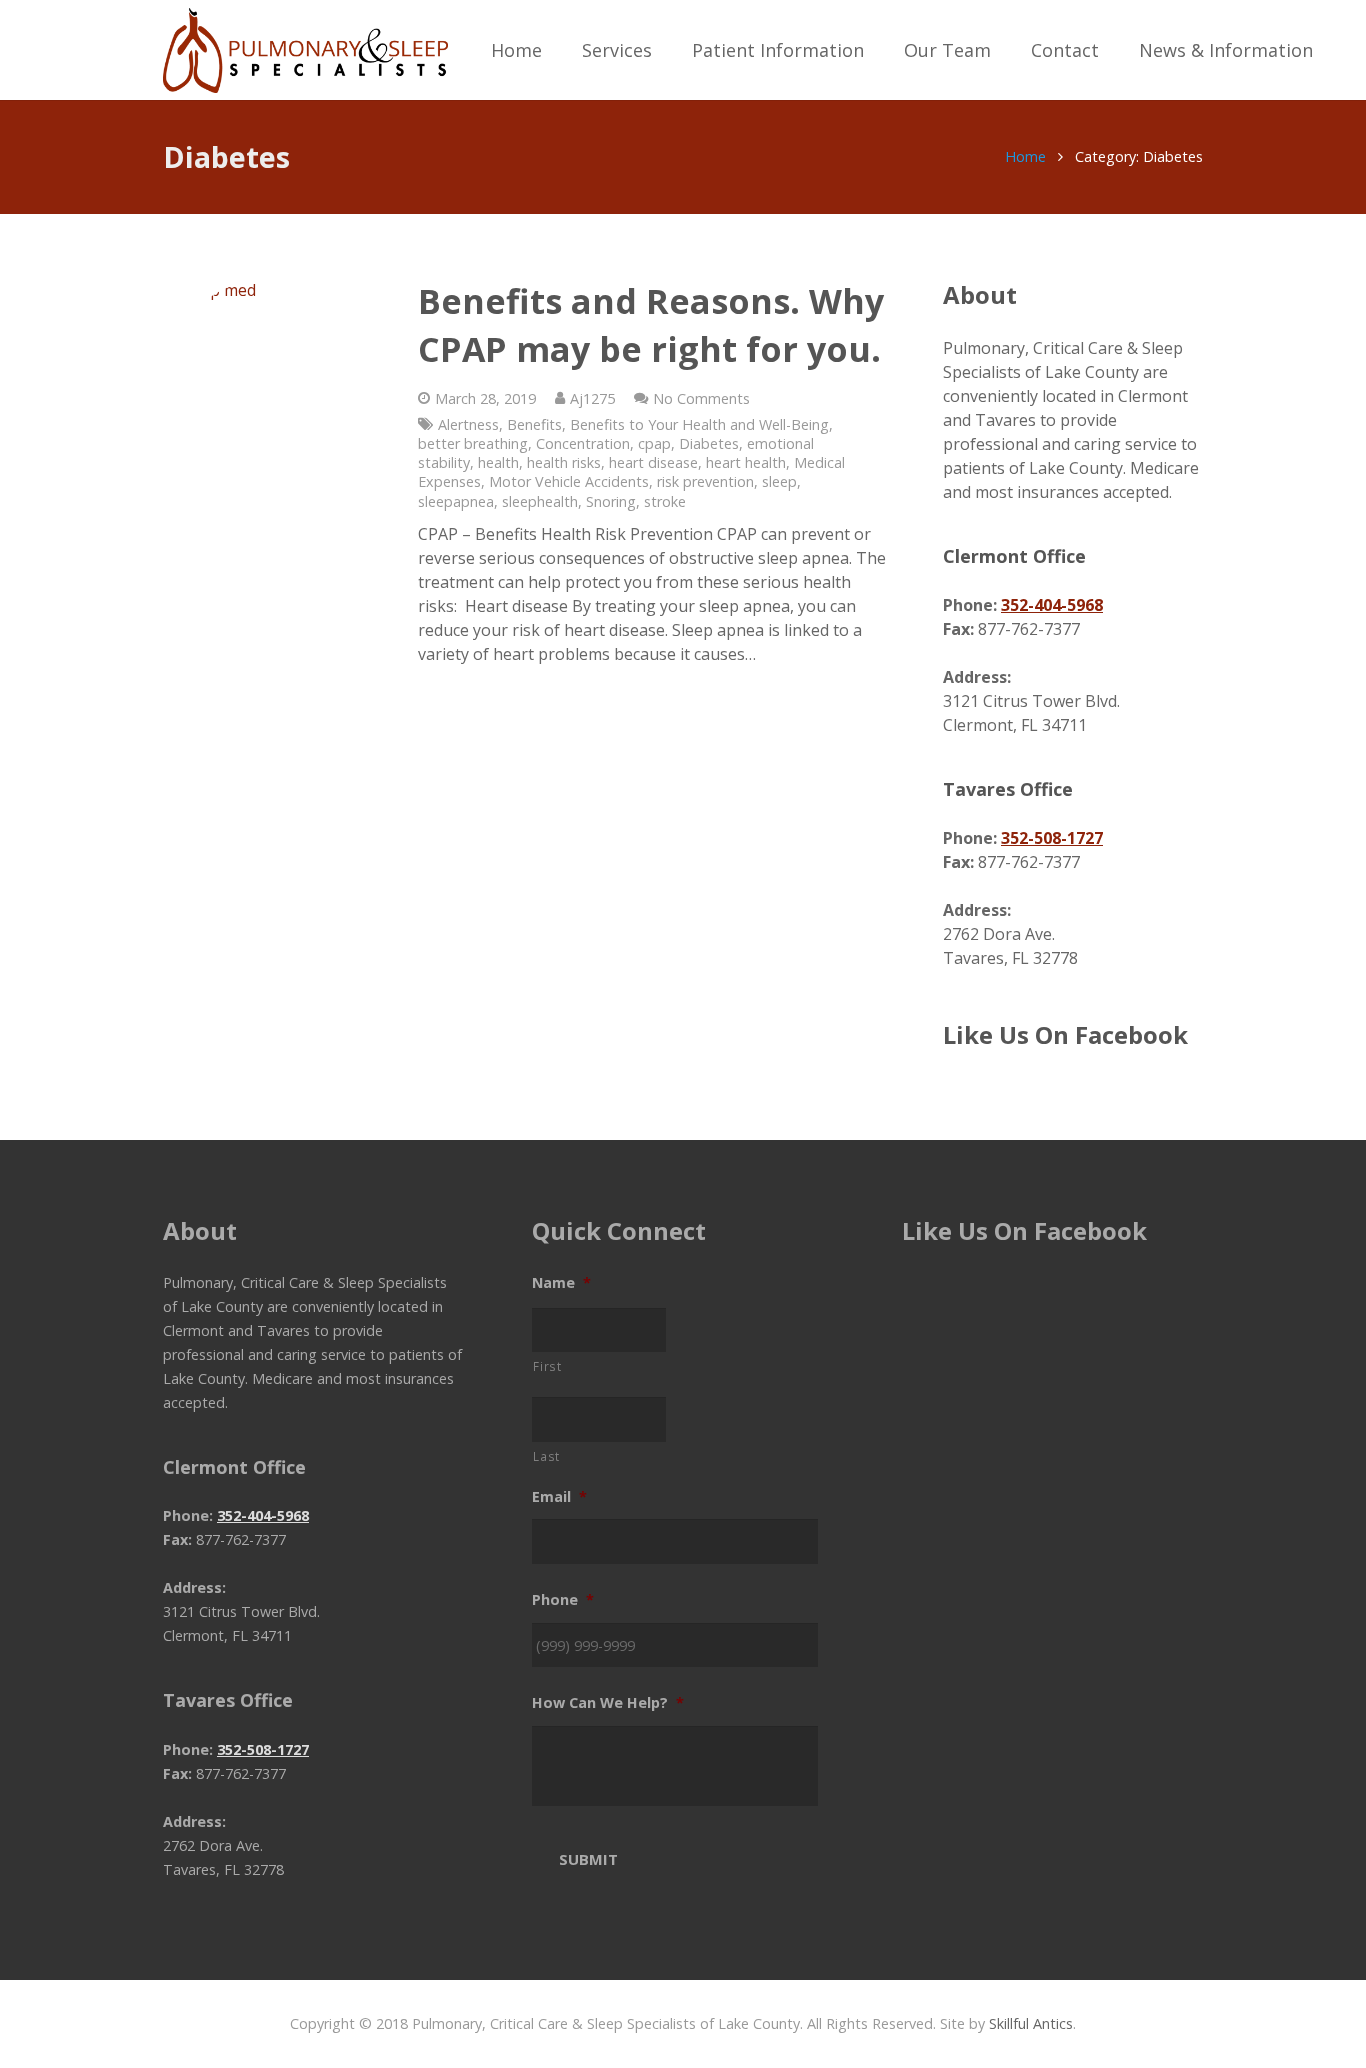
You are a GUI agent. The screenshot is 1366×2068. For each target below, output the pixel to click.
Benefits (534, 424)
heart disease (653, 462)
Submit (588, 1859)
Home (1025, 156)
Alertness (468, 424)
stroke (665, 501)
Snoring (611, 501)
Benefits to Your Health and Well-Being (699, 424)
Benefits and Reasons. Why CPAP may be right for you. (651, 325)
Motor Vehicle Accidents (569, 481)
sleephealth (540, 501)
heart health (746, 462)
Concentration (583, 443)
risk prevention (705, 481)
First (547, 1366)
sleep (779, 481)
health (498, 462)
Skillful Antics (1031, 2023)
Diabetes (709, 443)
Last (546, 1456)
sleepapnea (456, 501)
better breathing (473, 443)
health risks (564, 462)
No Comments (701, 398)
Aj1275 (592, 398)
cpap (654, 443)
